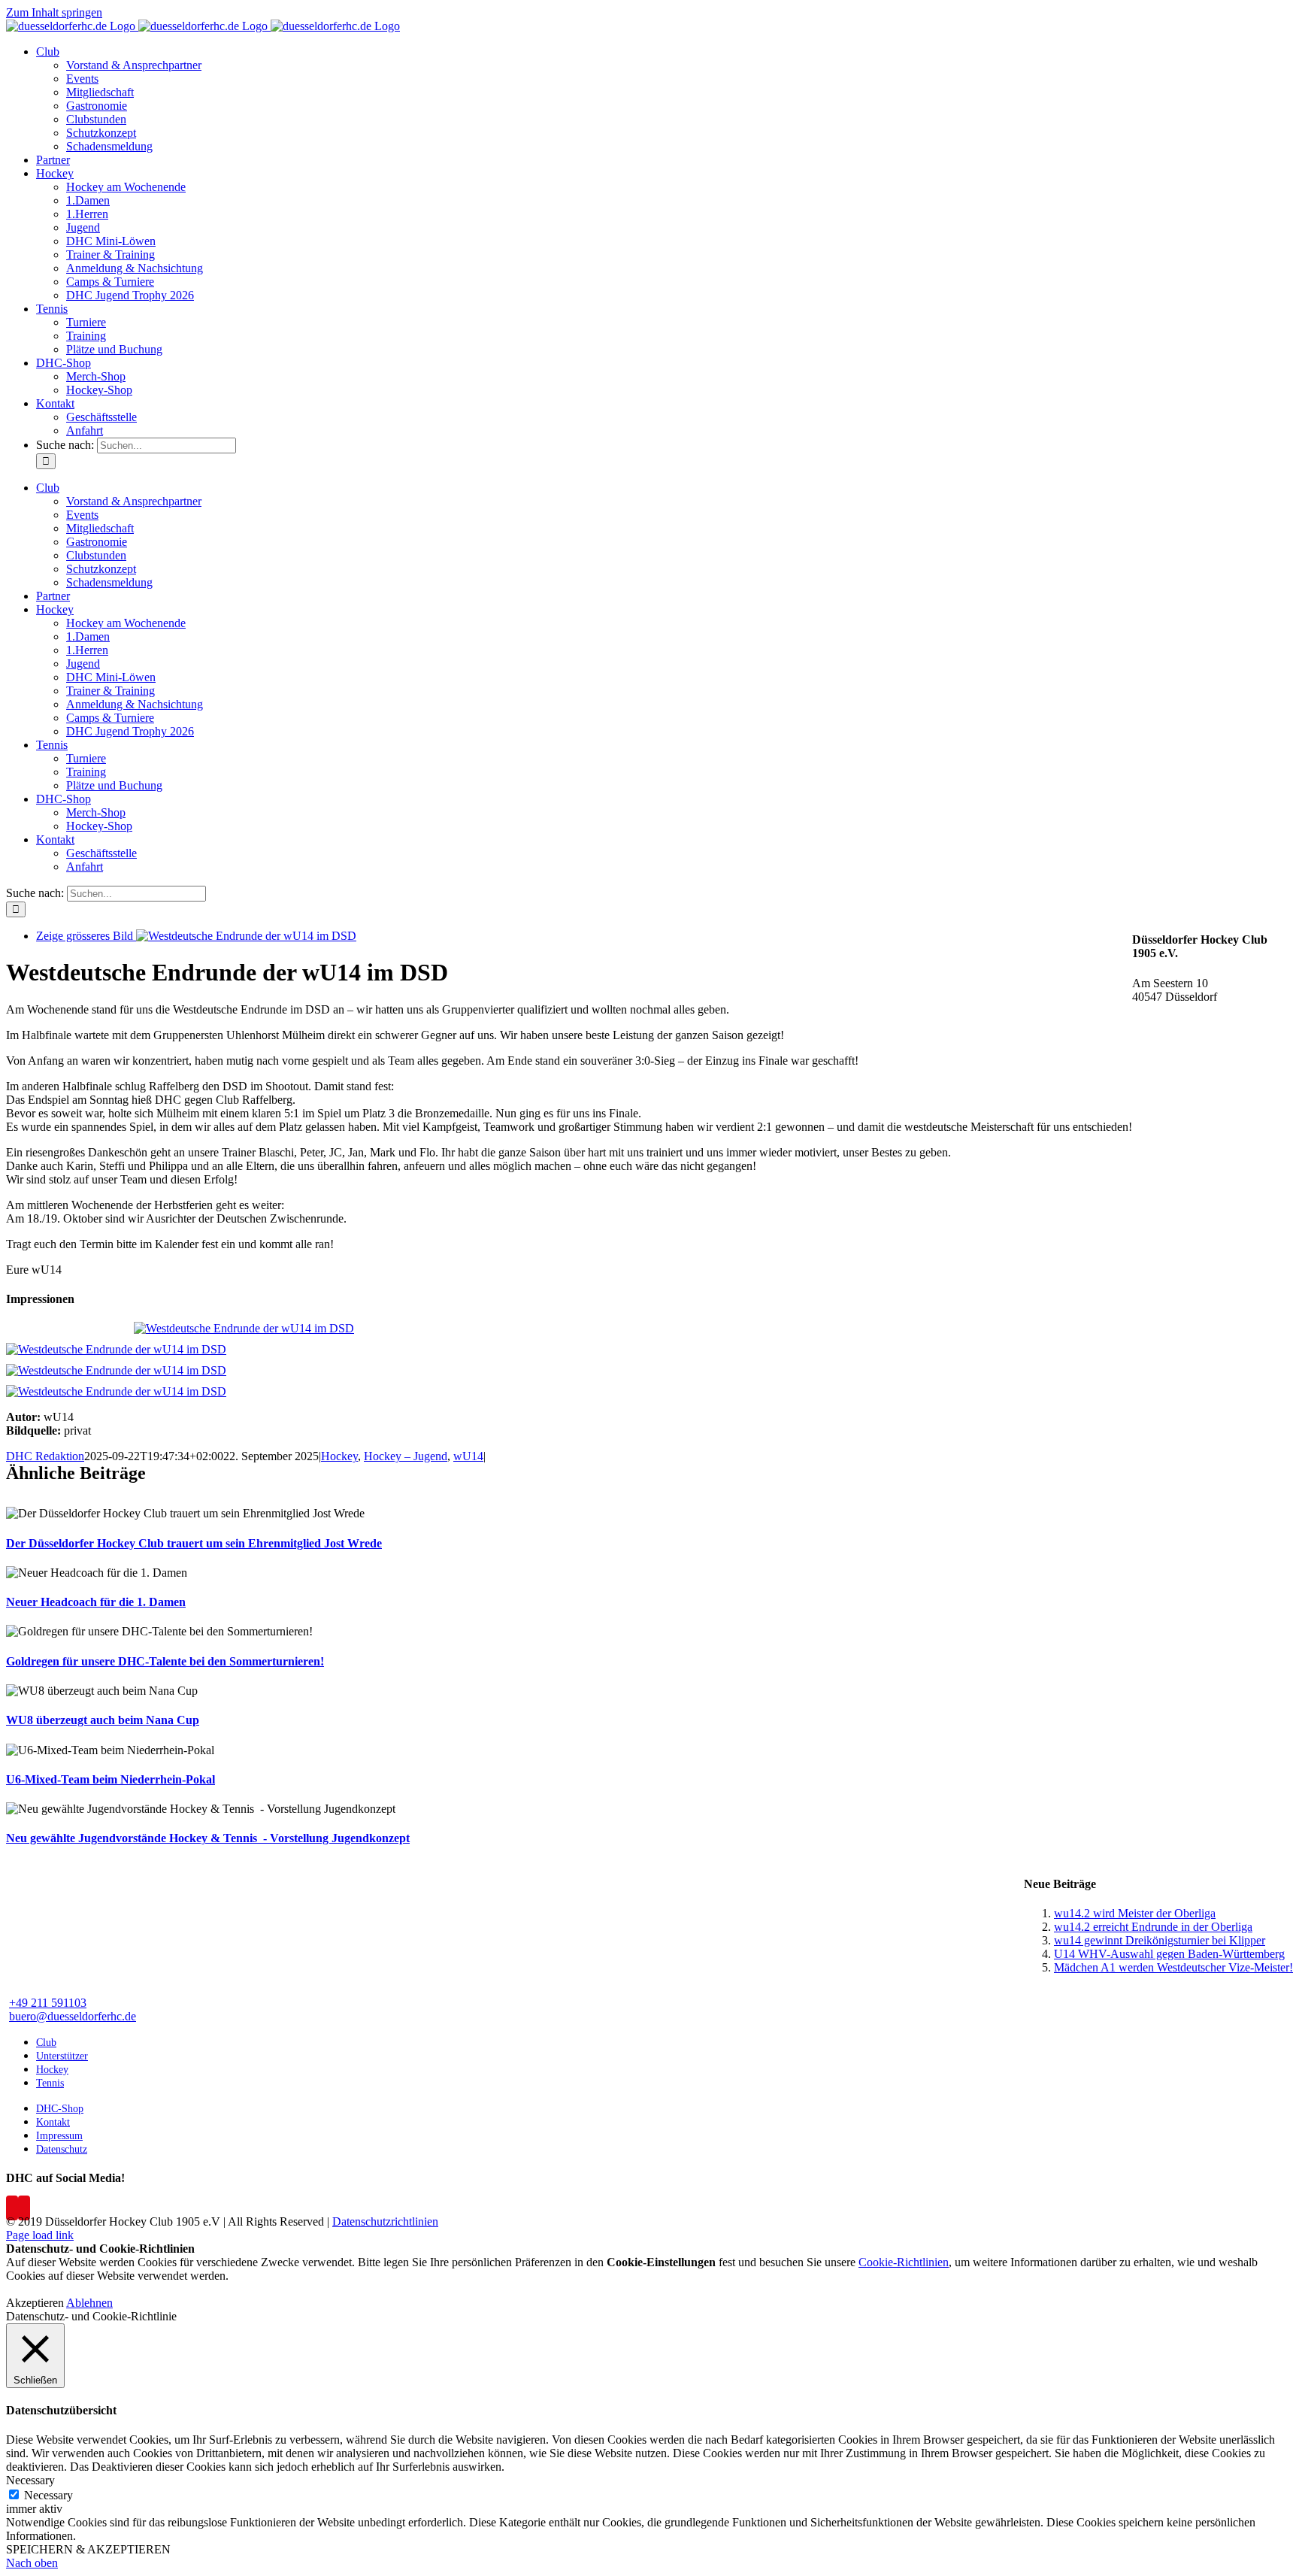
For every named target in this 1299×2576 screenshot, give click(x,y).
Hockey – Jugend (406, 1456)
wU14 (468, 1456)
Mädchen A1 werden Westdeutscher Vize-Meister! (1173, 1967)
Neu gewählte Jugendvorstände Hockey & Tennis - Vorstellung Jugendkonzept (208, 1838)
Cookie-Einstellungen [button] (661, 2262)
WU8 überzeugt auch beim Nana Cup (103, 1720)
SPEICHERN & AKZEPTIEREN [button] (88, 2549)
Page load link (40, 2235)
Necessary (48, 2495)
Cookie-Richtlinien (904, 2262)
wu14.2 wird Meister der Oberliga (1135, 1913)
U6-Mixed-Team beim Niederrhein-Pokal (111, 1779)
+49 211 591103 (48, 2003)
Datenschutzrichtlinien (385, 2221)
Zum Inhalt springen (54, 12)
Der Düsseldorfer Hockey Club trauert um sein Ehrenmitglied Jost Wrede (194, 1543)
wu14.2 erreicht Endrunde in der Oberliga (1153, 1927)
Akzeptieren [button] (35, 2303)
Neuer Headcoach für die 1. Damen (96, 1602)
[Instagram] (24, 2208)
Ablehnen (89, 2303)
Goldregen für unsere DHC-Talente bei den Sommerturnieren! (165, 1661)
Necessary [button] (30, 2480)
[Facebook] (12, 2208)
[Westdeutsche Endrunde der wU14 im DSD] (244, 1328)
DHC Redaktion (45, 1456)
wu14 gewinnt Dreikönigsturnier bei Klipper (1160, 1940)
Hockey (339, 1456)
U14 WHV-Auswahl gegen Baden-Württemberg (1169, 1954)
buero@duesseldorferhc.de (73, 2016)
